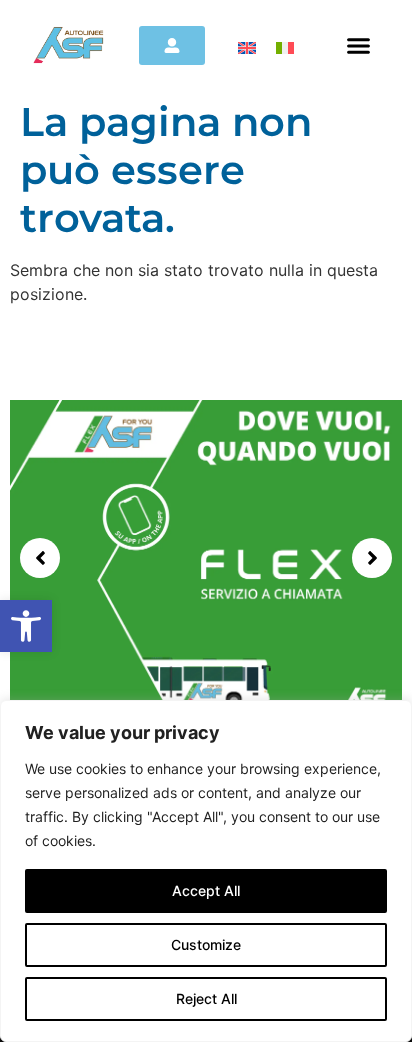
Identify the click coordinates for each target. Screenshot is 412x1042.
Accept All (206, 890)
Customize (206, 944)
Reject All (206, 998)
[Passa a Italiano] (285, 46)
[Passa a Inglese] (247, 46)
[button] (26, 626)
